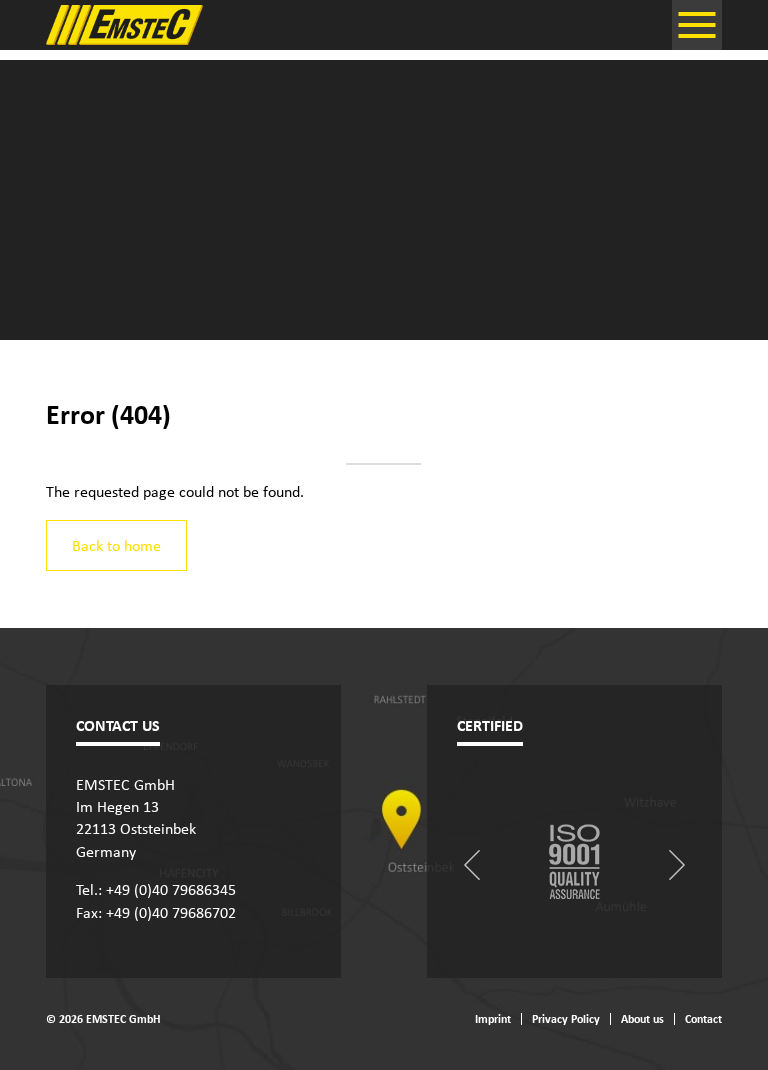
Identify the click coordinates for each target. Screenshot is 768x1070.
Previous (472, 865)
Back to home (116, 545)
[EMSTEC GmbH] (126, 25)
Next (677, 865)
